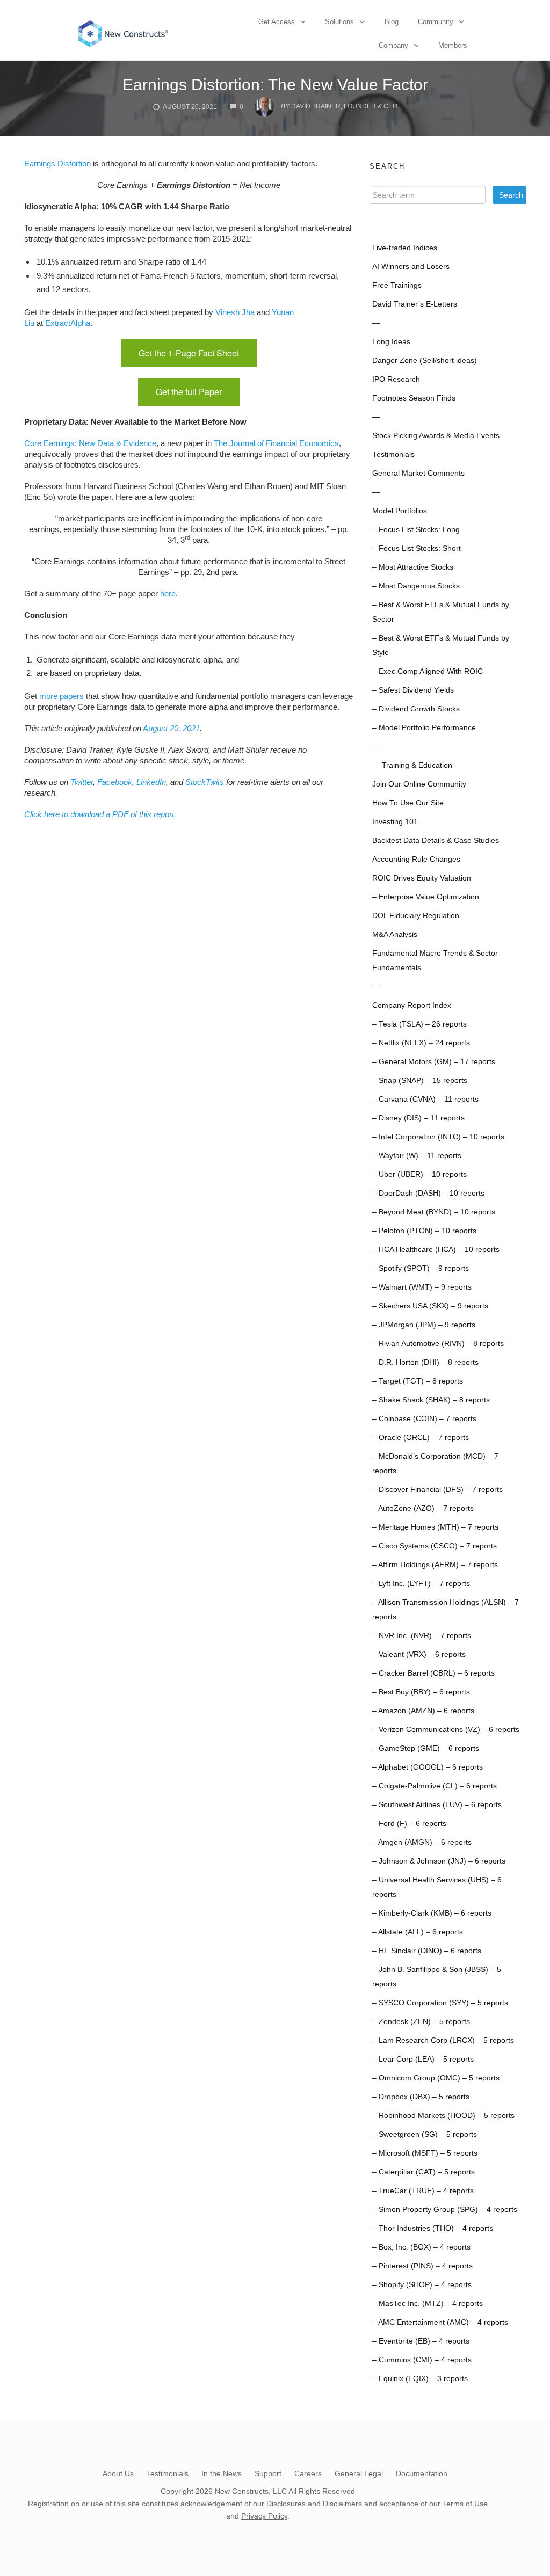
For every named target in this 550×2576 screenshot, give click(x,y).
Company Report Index (412, 1005)
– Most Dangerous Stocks (416, 586)
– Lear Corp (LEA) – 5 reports (423, 2059)
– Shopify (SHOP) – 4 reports (422, 2285)
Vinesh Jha (235, 312)
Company (393, 45)
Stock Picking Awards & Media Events (436, 436)
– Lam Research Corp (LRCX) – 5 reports (443, 2040)
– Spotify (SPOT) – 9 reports (421, 1268)
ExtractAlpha (68, 323)
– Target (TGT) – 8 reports (418, 1381)
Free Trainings (397, 285)
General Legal (359, 2473)
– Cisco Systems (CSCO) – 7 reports (435, 1546)
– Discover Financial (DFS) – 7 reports (437, 1490)
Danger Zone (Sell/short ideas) (425, 361)
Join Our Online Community (419, 784)
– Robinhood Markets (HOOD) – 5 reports (443, 2116)
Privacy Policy (264, 2516)
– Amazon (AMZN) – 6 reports (423, 1711)
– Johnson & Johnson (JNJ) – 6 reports (439, 1861)
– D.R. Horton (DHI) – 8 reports (425, 1362)
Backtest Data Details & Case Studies (436, 841)
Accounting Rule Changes (416, 859)
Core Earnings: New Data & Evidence (90, 443)
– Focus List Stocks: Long (416, 530)
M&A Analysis (395, 934)
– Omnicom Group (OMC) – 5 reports (436, 2078)
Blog (392, 22)
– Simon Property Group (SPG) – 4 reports (445, 2210)
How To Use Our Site (408, 803)
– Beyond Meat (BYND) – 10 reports (434, 1212)
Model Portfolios (400, 511)
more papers (61, 696)
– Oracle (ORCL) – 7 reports (421, 1438)
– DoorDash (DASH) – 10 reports (428, 1193)
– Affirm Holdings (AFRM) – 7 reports (435, 1565)
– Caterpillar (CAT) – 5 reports (424, 2172)
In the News (222, 2473)
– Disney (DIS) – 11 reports (418, 1118)
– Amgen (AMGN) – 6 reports (422, 1842)
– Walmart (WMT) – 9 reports (422, 1287)
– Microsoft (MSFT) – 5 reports (425, 2153)
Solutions (339, 22)
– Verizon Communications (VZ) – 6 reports (446, 1730)
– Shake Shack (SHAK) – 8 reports (431, 1400)
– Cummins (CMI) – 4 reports (422, 2360)
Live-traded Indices (405, 248)
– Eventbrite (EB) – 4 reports (421, 2341)
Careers (308, 2473)
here (168, 594)
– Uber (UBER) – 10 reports (419, 1174)
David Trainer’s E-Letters (415, 304)
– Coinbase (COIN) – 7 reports (424, 1419)
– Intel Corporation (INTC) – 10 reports (438, 1137)
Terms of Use (465, 2504)
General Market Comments (418, 473)
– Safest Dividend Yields (413, 690)
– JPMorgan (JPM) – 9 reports (424, 1325)
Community (436, 22)
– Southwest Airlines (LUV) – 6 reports (437, 1805)
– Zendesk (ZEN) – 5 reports (421, 2022)
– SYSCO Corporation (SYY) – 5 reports (440, 2003)
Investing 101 (395, 822)
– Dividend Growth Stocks (416, 709)
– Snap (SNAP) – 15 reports (420, 1080)
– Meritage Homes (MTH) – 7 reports (435, 1527)
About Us (118, 2473)
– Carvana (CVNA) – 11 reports (425, 1099)
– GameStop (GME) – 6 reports (426, 1748)
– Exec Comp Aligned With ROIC (428, 671)
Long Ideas (391, 342)
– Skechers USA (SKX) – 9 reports (430, 1306)
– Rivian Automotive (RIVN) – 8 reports (438, 1344)
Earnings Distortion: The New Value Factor (275, 85)
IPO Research (396, 379)
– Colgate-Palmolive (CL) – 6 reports (435, 1786)
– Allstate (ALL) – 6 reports (418, 1932)
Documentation (422, 2473)
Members (453, 45)
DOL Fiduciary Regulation (416, 916)
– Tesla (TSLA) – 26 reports (419, 1024)
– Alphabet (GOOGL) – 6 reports (428, 1767)
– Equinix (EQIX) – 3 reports (420, 2379)
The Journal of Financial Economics (276, 443)
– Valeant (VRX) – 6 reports (419, 1654)
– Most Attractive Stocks (413, 567)
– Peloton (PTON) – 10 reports (424, 1231)
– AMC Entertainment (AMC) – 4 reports (440, 2322)
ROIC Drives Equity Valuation (422, 878)
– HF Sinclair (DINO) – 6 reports (427, 1951)
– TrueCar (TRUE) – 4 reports (423, 2191)
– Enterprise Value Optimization (426, 897)
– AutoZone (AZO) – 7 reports (423, 1508)
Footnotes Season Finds (414, 398)
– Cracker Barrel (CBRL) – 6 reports (433, 1673)
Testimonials (393, 454)
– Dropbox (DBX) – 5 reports (421, 2097)
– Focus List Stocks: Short (417, 548)
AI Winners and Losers (411, 267)
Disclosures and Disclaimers (314, 2504)
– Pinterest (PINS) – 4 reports (422, 2266)
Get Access (277, 22)
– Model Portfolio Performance (424, 728)
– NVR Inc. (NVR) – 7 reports (422, 1636)
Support (268, 2473)
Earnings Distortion (57, 163)
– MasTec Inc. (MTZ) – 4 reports (428, 2304)
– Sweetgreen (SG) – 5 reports (425, 2134)
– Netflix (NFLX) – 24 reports (421, 1043)
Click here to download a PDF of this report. (100, 814)
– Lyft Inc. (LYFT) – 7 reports (421, 1584)
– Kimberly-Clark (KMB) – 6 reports (432, 1913)
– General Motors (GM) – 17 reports (434, 1062)
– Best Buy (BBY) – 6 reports (421, 1692)
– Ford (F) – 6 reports (409, 1824)
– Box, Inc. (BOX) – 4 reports (421, 2247)
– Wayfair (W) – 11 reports (417, 1156)
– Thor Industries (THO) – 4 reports (433, 2228)
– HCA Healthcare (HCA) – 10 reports (436, 1250)
